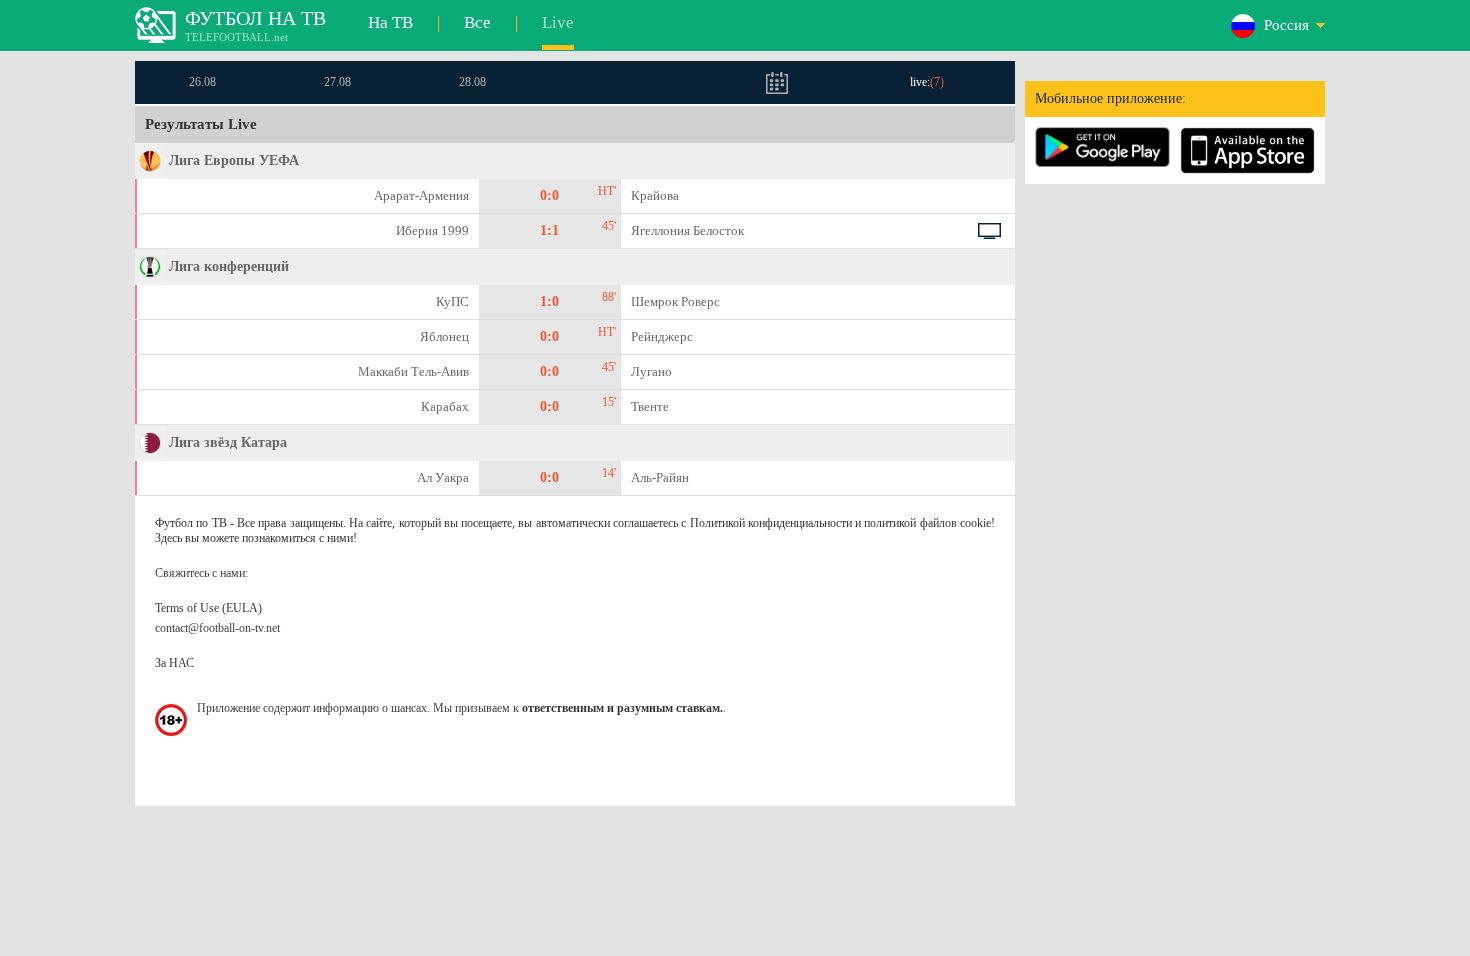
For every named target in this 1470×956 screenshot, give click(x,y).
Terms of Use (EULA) (208, 608)
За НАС (174, 663)
